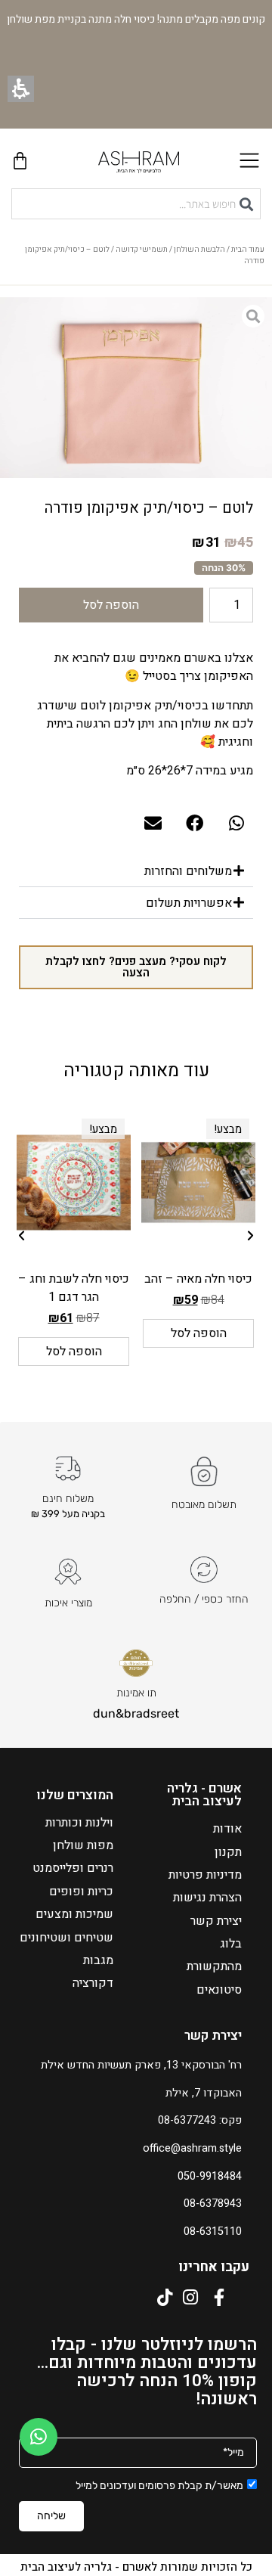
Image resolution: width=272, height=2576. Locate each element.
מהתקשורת (214, 1966)
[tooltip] (239, 543)
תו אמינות (136, 1693)
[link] (39, 2437)
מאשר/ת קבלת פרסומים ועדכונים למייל (159, 2486)
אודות (227, 1829)
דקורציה (93, 1983)
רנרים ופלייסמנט (73, 1868)
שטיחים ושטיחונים (66, 1938)
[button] (21, 89)
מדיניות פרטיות (205, 1875)
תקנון (228, 1852)
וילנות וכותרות (79, 1823)
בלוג (231, 1944)
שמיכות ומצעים (74, 1914)
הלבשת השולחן (199, 250)
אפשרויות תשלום (189, 903)
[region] (136, 259)
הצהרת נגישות (207, 1898)
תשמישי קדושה (142, 250)
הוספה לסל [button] (199, 1333)
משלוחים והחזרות (188, 871)
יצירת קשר (216, 1921)
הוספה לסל (111, 605)
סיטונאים (219, 1990)
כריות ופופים (81, 1892)
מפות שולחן (83, 1845)
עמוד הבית (248, 250)
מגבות (98, 1960)
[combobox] (136, 204)
